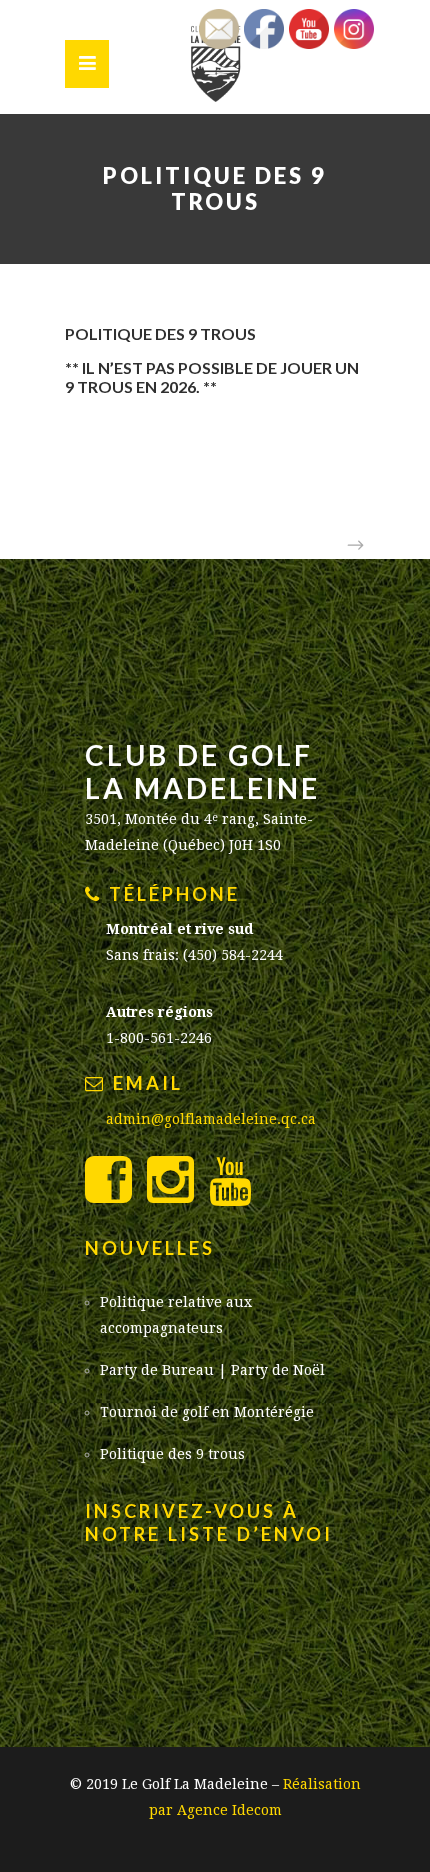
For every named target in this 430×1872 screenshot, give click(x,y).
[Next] (350, 546)
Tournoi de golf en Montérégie (207, 1412)
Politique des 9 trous (172, 1454)
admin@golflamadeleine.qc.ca (211, 1119)
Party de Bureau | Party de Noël (212, 1370)
